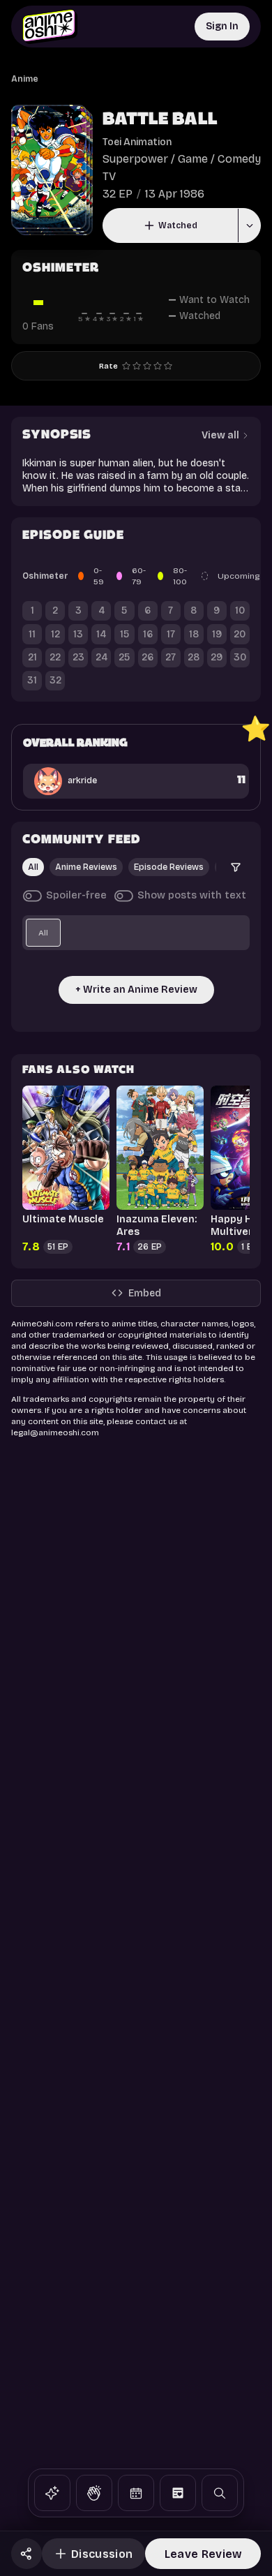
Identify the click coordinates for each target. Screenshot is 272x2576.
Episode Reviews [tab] (169, 867)
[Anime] (52, 2493)
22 (55, 657)
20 (240, 634)
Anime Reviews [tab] (86, 867)
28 (194, 657)
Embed (145, 1293)
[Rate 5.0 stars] (168, 366)
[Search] (220, 2493)
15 (124, 634)
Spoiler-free (76, 895)
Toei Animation (137, 142)
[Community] (94, 2493)
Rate (108, 366)
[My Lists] (178, 2493)
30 (240, 657)
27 (171, 657)
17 (171, 634)
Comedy (239, 159)
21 (32, 657)
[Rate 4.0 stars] (158, 366)
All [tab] (33, 867)
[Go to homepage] (50, 27)
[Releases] (136, 2493)
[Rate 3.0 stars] (147, 366)
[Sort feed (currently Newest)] (236, 867)
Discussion (102, 2554)
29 (217, 657)
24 (101, 657)
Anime (25, 79)
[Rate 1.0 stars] (126, 366)
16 (148, 634)
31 (32, 680)
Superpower (135, 159)
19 (217, 634)
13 (78, 634)
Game (193, 159)
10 (240, 610)
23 (78, 657)
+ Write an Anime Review (136, 990)
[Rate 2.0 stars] (137, 366)
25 (124, 657)
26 (148, 657)
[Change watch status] (249, 225)
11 (32, 634)
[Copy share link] (27, 2554)
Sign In (222, 26)
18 (194, 634)
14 (101, 634)
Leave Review (203, 2554)
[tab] (43, 933)
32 (55, 680)
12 (55, 634)
